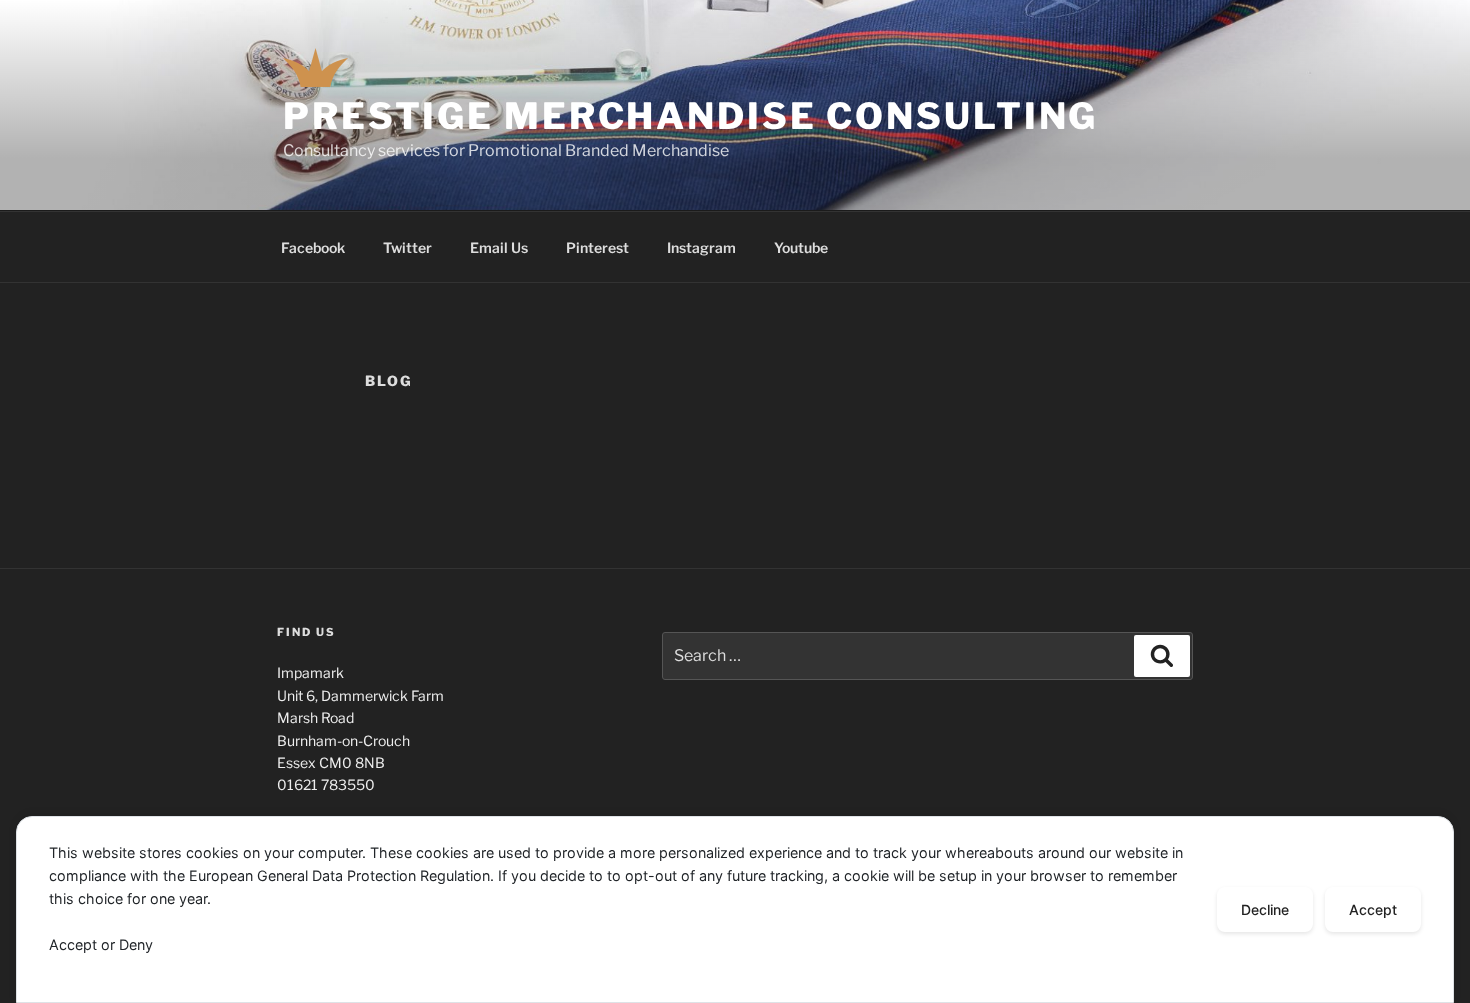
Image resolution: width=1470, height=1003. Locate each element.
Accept (1373, 909)
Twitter (407, 247)
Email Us (499, 247)
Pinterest (597, 247)
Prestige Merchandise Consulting (690, 116)
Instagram (701, 247)
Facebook (313, 247)
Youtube (801, 247)
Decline (1265, 909)
